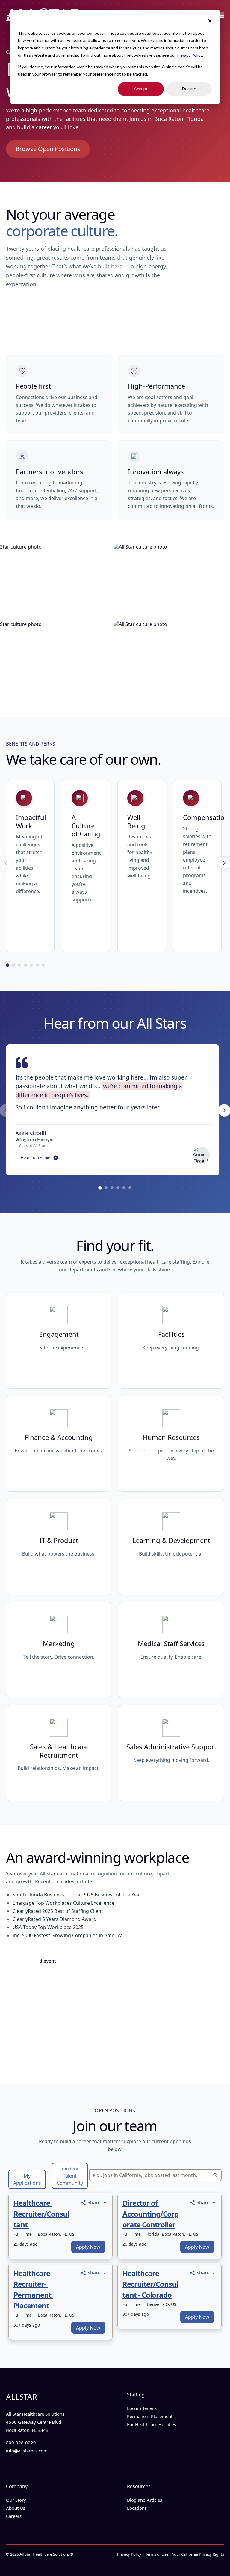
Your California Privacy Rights (198, 2554)
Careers (14, 2516)
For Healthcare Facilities (152, 2424)
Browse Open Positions (48, 149)
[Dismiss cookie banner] (210, 22)
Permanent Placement (150, 2416)
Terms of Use (157, 2554)
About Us (16, 2508)
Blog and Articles (144, 2500)
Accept (141, 89)
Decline (189, 89)
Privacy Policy (190, 55)
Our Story (16, 2500)
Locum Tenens (142, 2408)
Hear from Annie (35, 1157)
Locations (137, 2508)
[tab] (7, 965)
